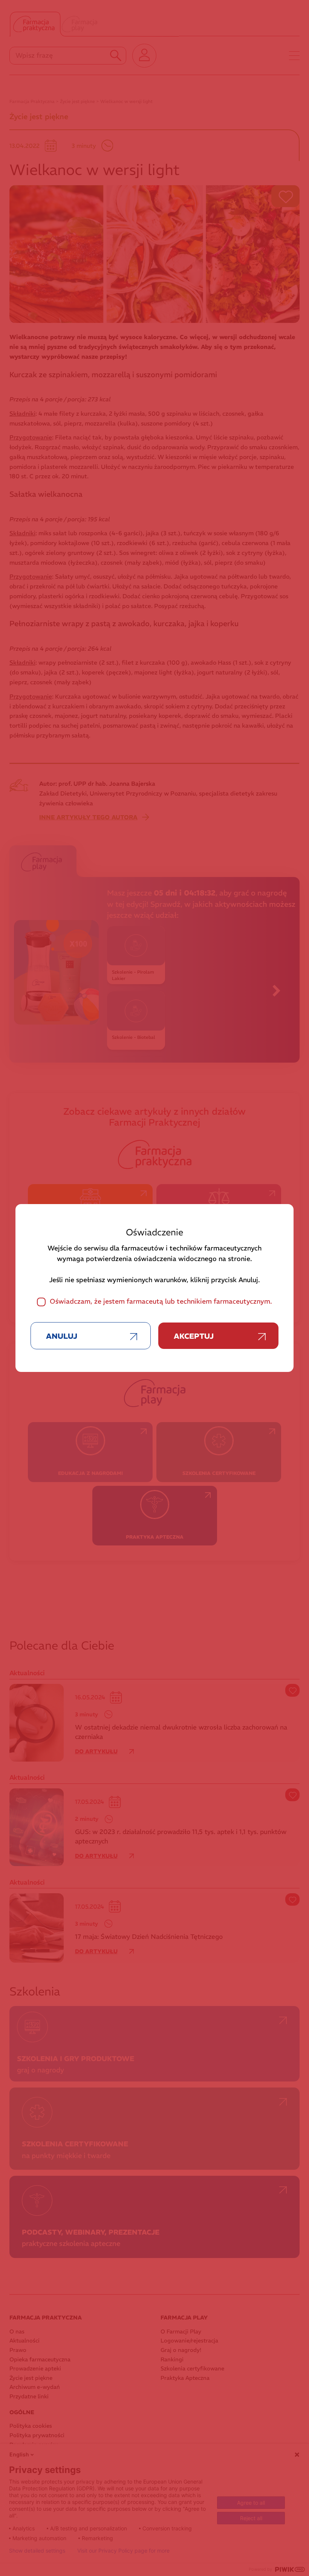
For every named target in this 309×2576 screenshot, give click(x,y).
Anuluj (62, 1336)
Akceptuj (194, 1336)
